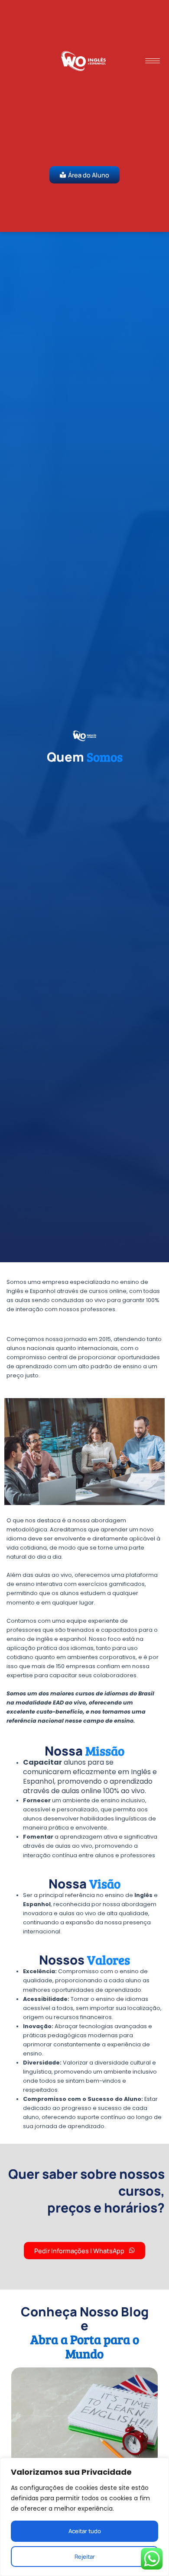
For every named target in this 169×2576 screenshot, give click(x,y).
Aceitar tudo (85, 2531)
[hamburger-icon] (153, 61)
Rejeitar (85, 2557)
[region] (84, 2517)
